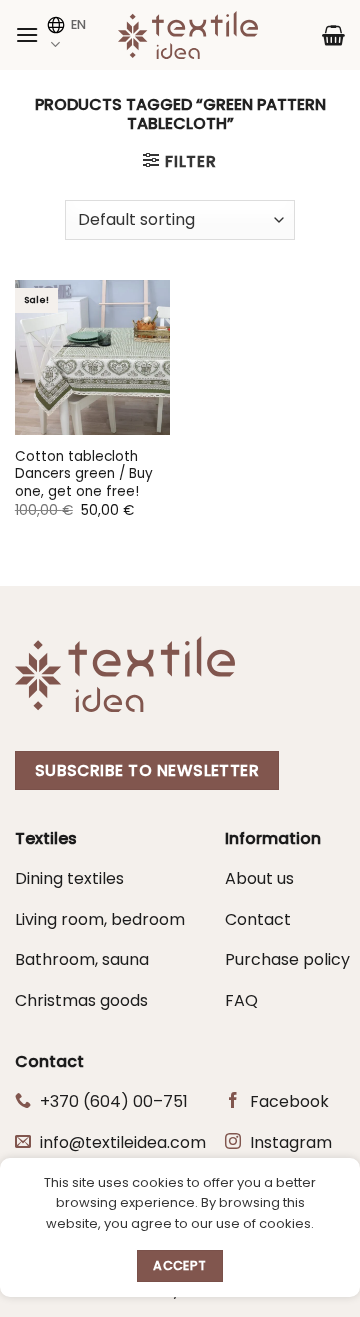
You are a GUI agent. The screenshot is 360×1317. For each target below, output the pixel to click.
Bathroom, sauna (82, 959)
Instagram (291, 1142)
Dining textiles (69, 878)
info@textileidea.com (123, 1142)
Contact (258, 919)
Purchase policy (287, 959)
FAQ (241, 1000)
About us (259, 878)
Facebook (289, 1101)
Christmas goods (81, 1000)
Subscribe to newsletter (147, 770)
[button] (27, 34)
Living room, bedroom (100, 919)
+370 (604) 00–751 (114, 1101)
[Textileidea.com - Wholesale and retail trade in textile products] (188, 35)
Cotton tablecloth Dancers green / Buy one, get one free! (84, 474)
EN (78, 24)
